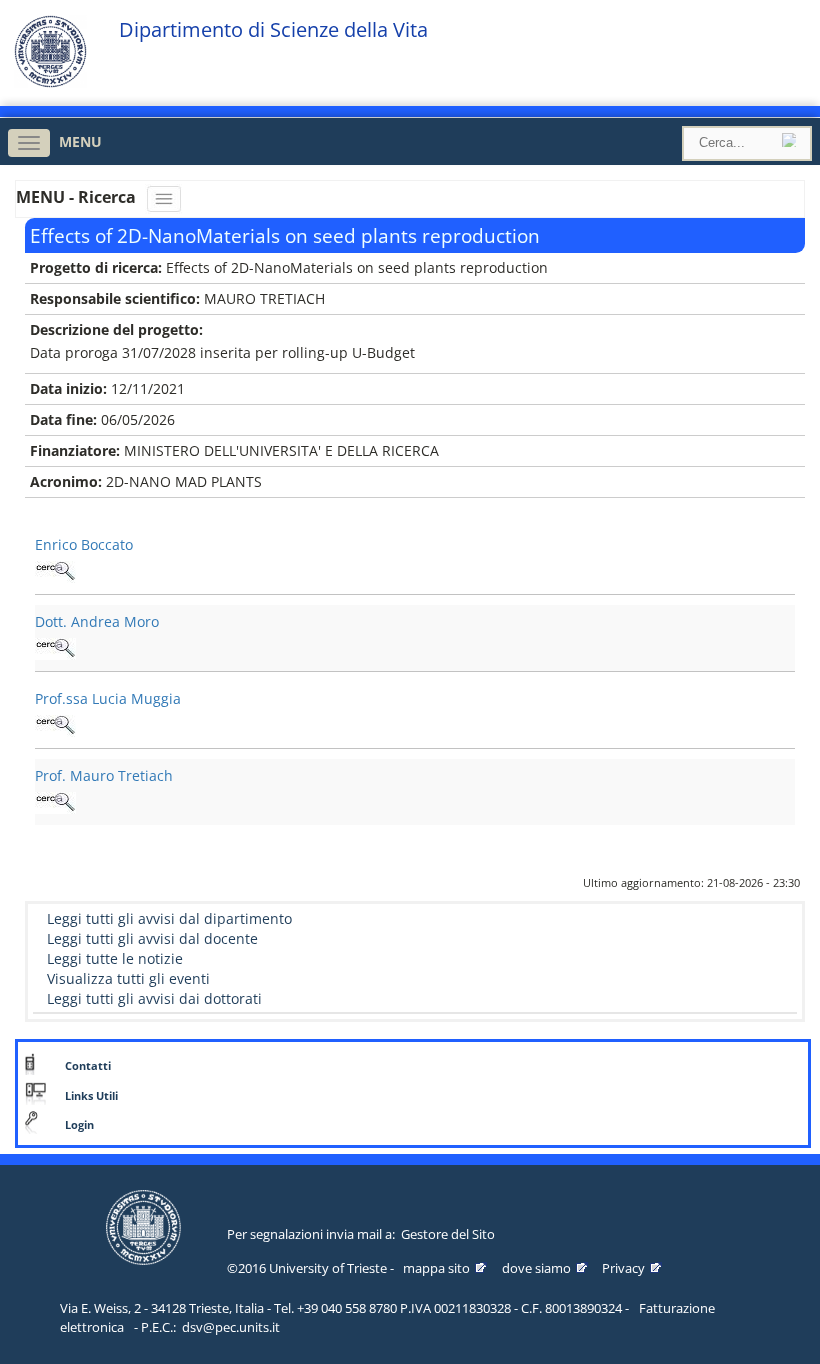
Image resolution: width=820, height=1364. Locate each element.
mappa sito (436, 1268)
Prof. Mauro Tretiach (104, 775)
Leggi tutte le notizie (115, 958)
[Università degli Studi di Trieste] (50, 82)
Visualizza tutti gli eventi (128, 978)
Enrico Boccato (84, 544)
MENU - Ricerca (78, 197)
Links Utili (91, 1096)
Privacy (623, 1268)
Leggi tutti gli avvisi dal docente (152, 938)
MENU (80, 141)
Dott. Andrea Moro (97, 621)
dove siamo (536, 1268)
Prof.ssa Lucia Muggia (108, 698)
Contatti (88, 1066)
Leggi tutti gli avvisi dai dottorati (154, 998)
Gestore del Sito (448, 1234)
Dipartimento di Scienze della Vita (273, 30)
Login (79, 1125)
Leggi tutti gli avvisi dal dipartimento (169, 918)
